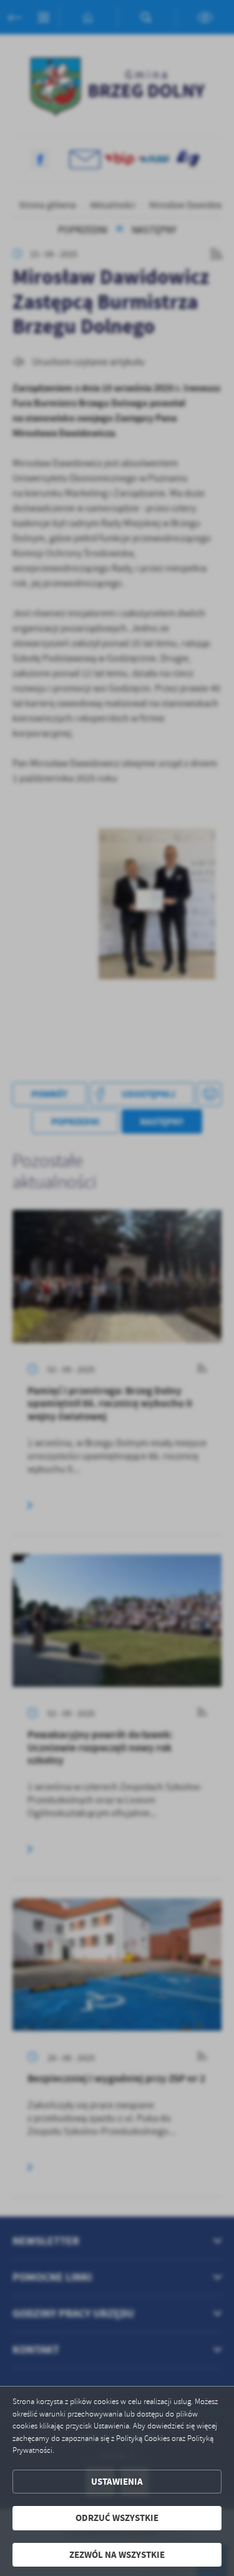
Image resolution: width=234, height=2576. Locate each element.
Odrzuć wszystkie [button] (117, 2518)
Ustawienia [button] (117, 2482)
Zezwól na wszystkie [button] (117, 2555)
